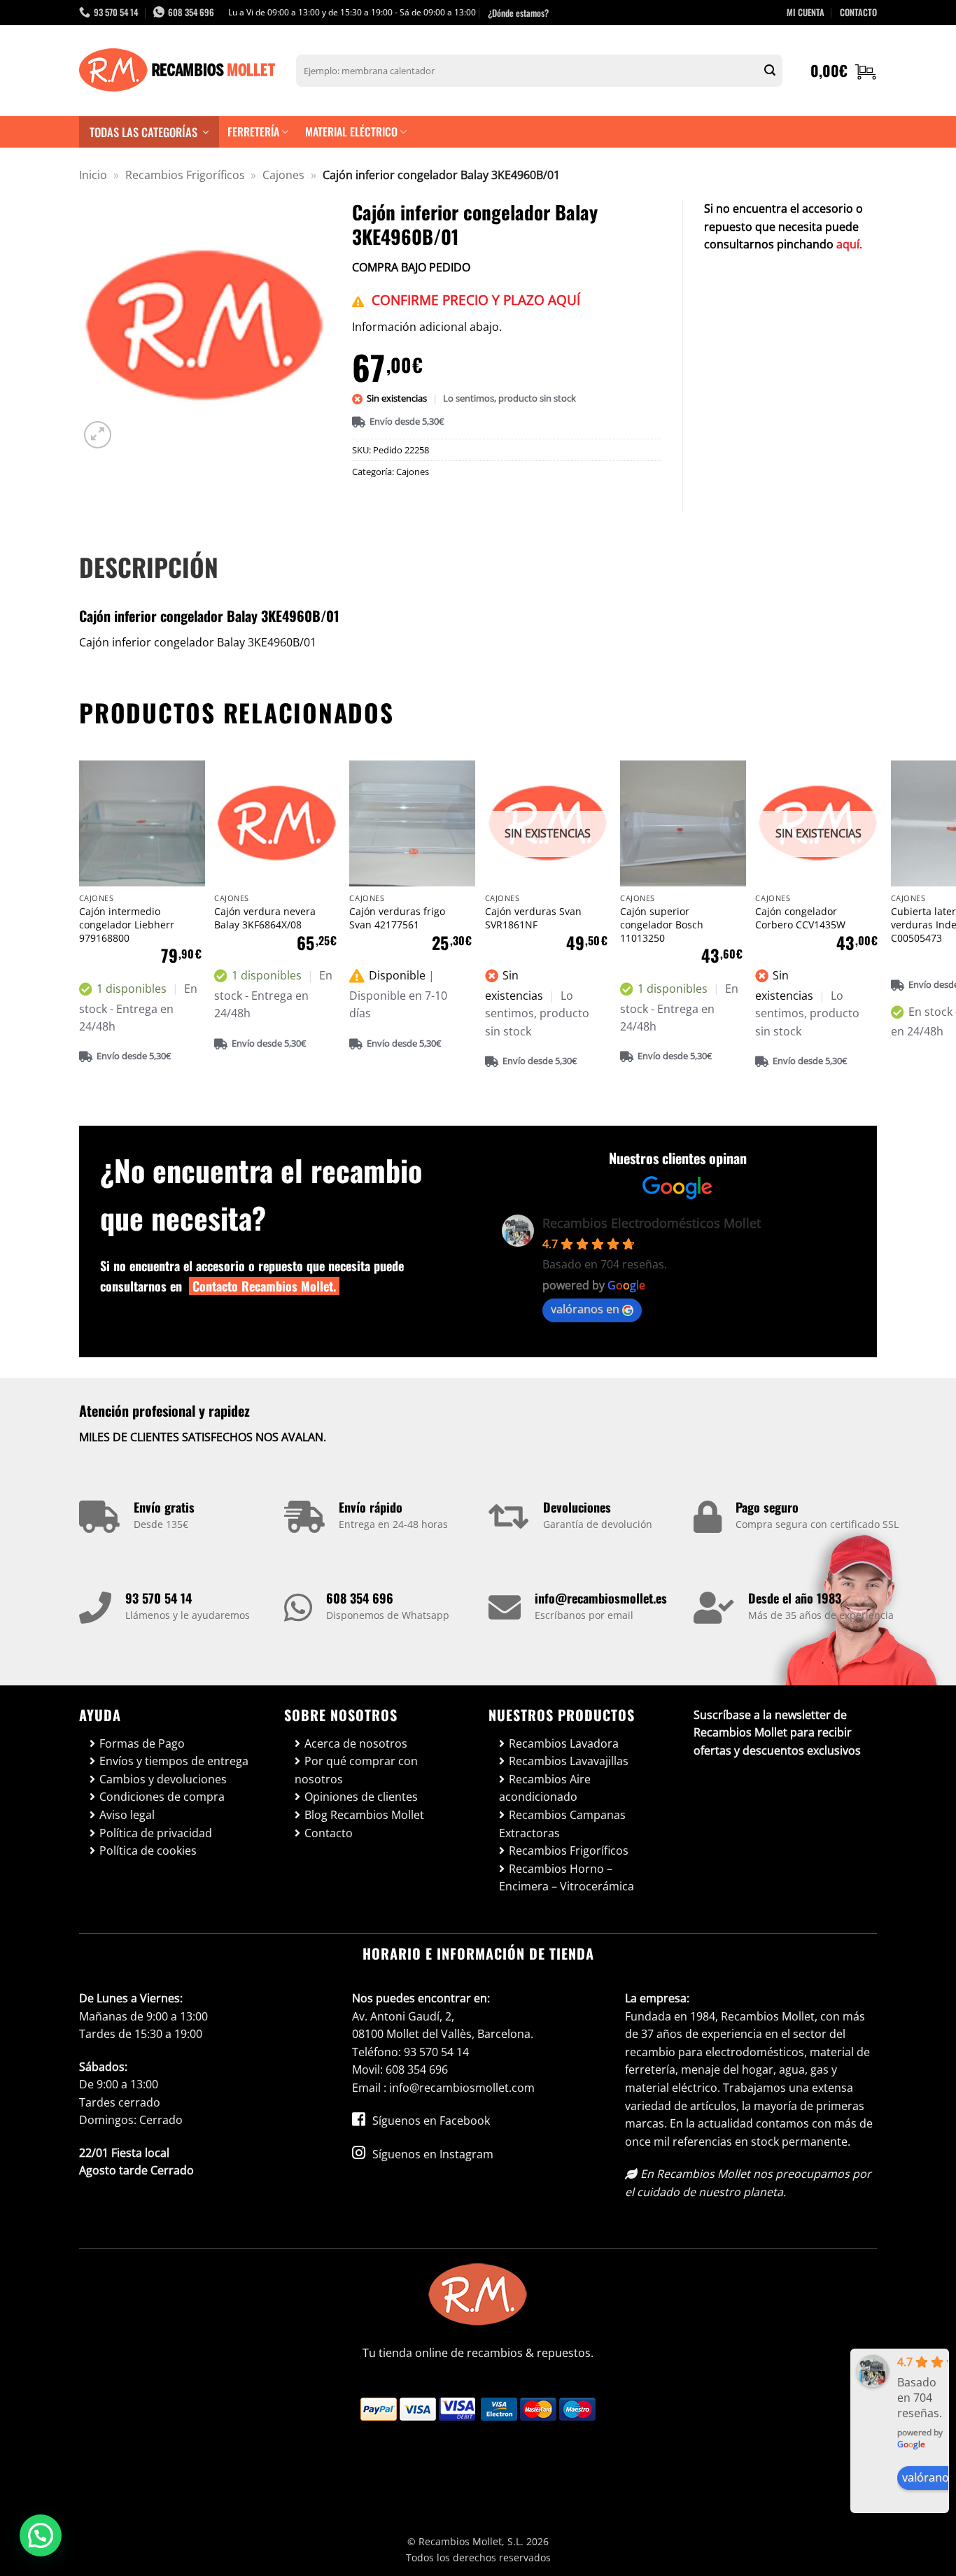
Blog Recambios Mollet (364, 1815)
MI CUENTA (806, 12)
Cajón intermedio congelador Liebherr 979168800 (127, 925)
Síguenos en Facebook (430, 2121)
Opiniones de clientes (361, 1797)
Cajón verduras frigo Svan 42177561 (397, 918)
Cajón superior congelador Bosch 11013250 (662, 925)
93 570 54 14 (159, 1598)
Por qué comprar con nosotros (356, 1770)
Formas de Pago (142, 1743)
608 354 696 (360, 1598)
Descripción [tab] (149, 567)
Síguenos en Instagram (431, 2154)
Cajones (283, 175)
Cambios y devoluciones (163, 1779)
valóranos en (585, 1309)
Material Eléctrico (351, 132)
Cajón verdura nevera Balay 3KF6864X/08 (265, 918)
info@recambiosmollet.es (601, 1598)
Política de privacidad (156, 1833)
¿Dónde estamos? (518, 13)
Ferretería (253, 132)
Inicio (93, 175)
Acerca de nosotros (356, 1743)
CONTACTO (858, 12)
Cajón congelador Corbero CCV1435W (800, 918)
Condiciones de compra (162, 1797)
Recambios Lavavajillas (569, 1761)
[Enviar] (770, 71)
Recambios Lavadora (564, 1743)
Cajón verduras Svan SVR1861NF (533, 918)
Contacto (329, 1833)
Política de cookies (148, 1850)
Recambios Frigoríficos (185, 175)
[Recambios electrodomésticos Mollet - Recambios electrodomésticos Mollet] (177, 71)
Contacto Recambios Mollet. (264, 1286)
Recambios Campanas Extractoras (562, 1824)
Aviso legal (127, 1815)
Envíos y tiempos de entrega (174, 1761)
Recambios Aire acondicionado (545, 1788)
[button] (844, 71)
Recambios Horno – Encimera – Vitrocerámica (567, 1878)
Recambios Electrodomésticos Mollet (652, 1223)
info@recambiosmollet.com (462, 2088)
